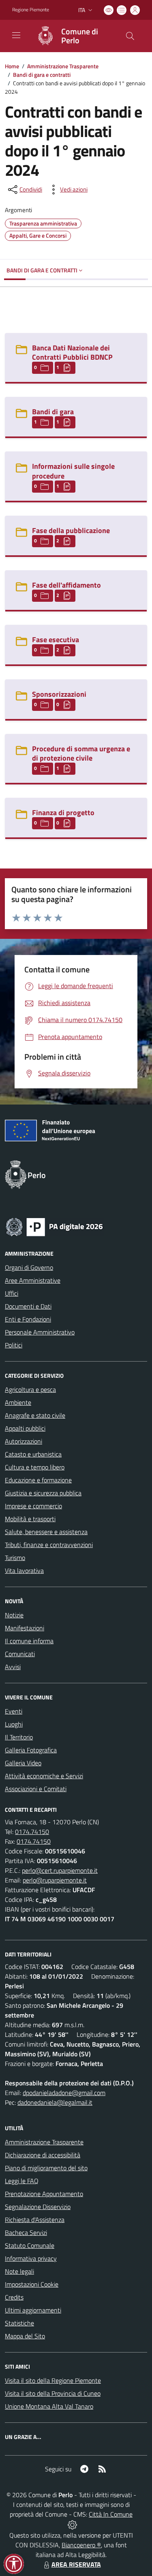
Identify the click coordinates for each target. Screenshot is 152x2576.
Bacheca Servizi (26, 2232)
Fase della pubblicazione (71, 530)
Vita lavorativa (24, 1570)
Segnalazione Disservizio (38, 2207)
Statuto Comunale (30, 2245)
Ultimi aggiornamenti (33, 2310)
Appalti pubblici (25, 1428)
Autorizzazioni (24, 1441)
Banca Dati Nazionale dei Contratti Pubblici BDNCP (72, 352)
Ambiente (18, 1402)
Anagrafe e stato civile (35, 1415)
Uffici (12, 1293)
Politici (14, 1345)
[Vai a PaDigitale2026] (54, 1226)
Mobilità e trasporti (30, 1519)
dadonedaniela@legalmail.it (55, 2102)
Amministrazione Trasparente (63, 66)
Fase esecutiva (56, 640)
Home (12, 66)
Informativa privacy (31, 2258)
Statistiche (19, 2323)
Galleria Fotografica (31, 1750)
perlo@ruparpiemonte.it (55, 1880)
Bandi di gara (53, 412)
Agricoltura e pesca (30, 1389)
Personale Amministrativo (40, 1332)
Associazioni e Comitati (36, 1789)
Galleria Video (23, 1763)
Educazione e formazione (38, 1480)
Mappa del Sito (25, 2336)
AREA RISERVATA (76, 2564)
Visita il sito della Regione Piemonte (53, 2380)
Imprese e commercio (33, 1506)
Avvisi (13, 1667)
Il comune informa (29, 1641)
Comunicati (20, 1654)
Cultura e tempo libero (35, 1467)
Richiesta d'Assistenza (35, 2220)
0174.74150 (32, 1832)
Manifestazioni (25, 1628)
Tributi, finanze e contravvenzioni (49, 1545)
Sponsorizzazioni (59, 694)
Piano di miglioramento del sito (46, 2168)
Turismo (15, 1558)
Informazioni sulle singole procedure (73, 471)
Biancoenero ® (81, 2545)
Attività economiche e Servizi (44, 1776)
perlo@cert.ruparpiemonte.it (60, 1870)
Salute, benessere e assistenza (46, 1532)
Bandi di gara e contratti (42, 75)
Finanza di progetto (63, 813)
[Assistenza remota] (72, 2524)
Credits (14, 2297)
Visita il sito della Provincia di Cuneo (53, 2393)
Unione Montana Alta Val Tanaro (49, 2406)
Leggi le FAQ (22, 2181)
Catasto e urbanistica (33, 1454)
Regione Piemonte (31, 10)
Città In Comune (111, 2514)
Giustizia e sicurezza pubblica (43, 1493)
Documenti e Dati (28, 1306)
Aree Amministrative (33, 1280)
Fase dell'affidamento (66, 585)
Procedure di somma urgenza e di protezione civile (81, 753)
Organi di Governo (29, 1267)
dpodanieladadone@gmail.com (64, 2093)
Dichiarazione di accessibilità (43, 2155)
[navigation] (16, 35)
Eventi (14, 1711)
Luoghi (14, 1724)
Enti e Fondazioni (28, 1319)
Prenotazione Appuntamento (44, 2194)
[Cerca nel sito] (130, 36)
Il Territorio (19, 1737)
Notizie (14, 1615)
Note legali (19, 2271)
